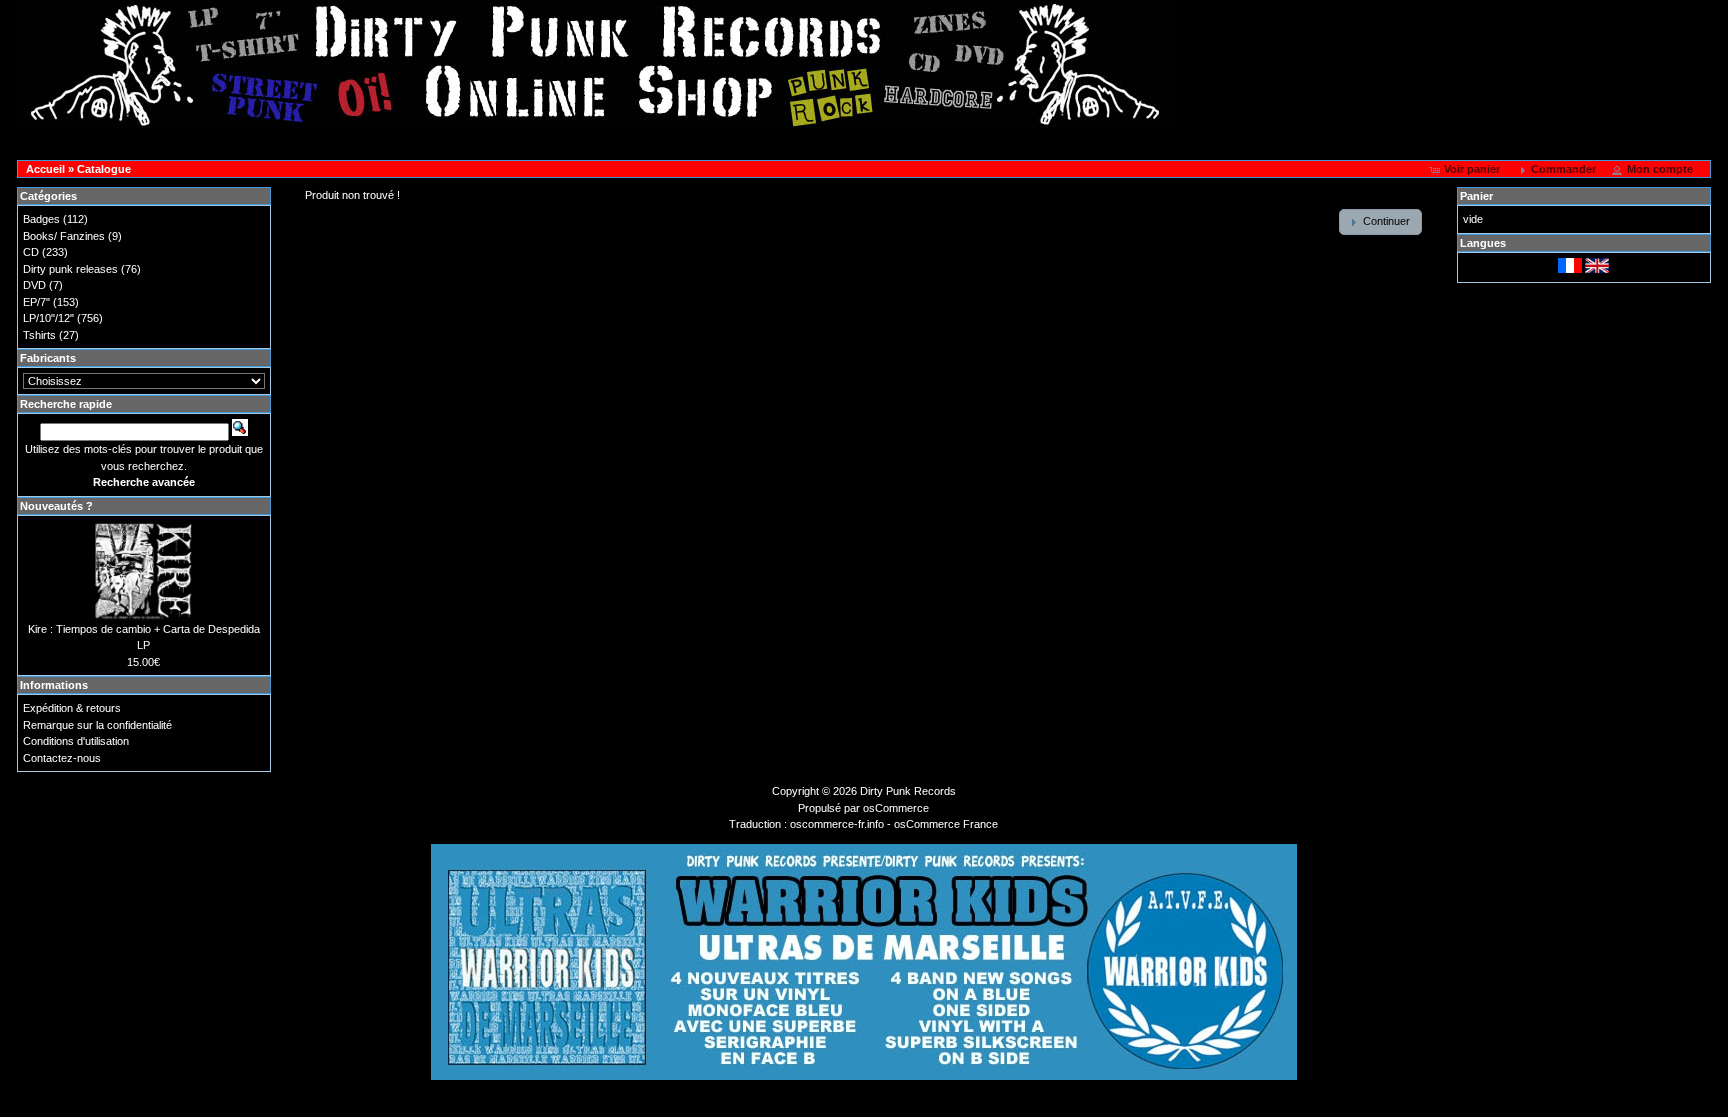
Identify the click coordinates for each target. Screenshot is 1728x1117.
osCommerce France (946, 824)
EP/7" (36, 302)
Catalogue (104, 169)
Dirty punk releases (70, 269)
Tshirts (39, 335)
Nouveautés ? (56, 506)
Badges (41, 219)
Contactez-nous (62, 758)
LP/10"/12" (48, 318)
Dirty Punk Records (908, 791)
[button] (1466, 170)
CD (31, 252)
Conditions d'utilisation (76, 741)
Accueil (45, 169)
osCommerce (896, 808)
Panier (1476, 196)
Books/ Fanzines (64, 236)
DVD (34, 285)
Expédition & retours (72, 708)
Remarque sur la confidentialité (97, 725)
